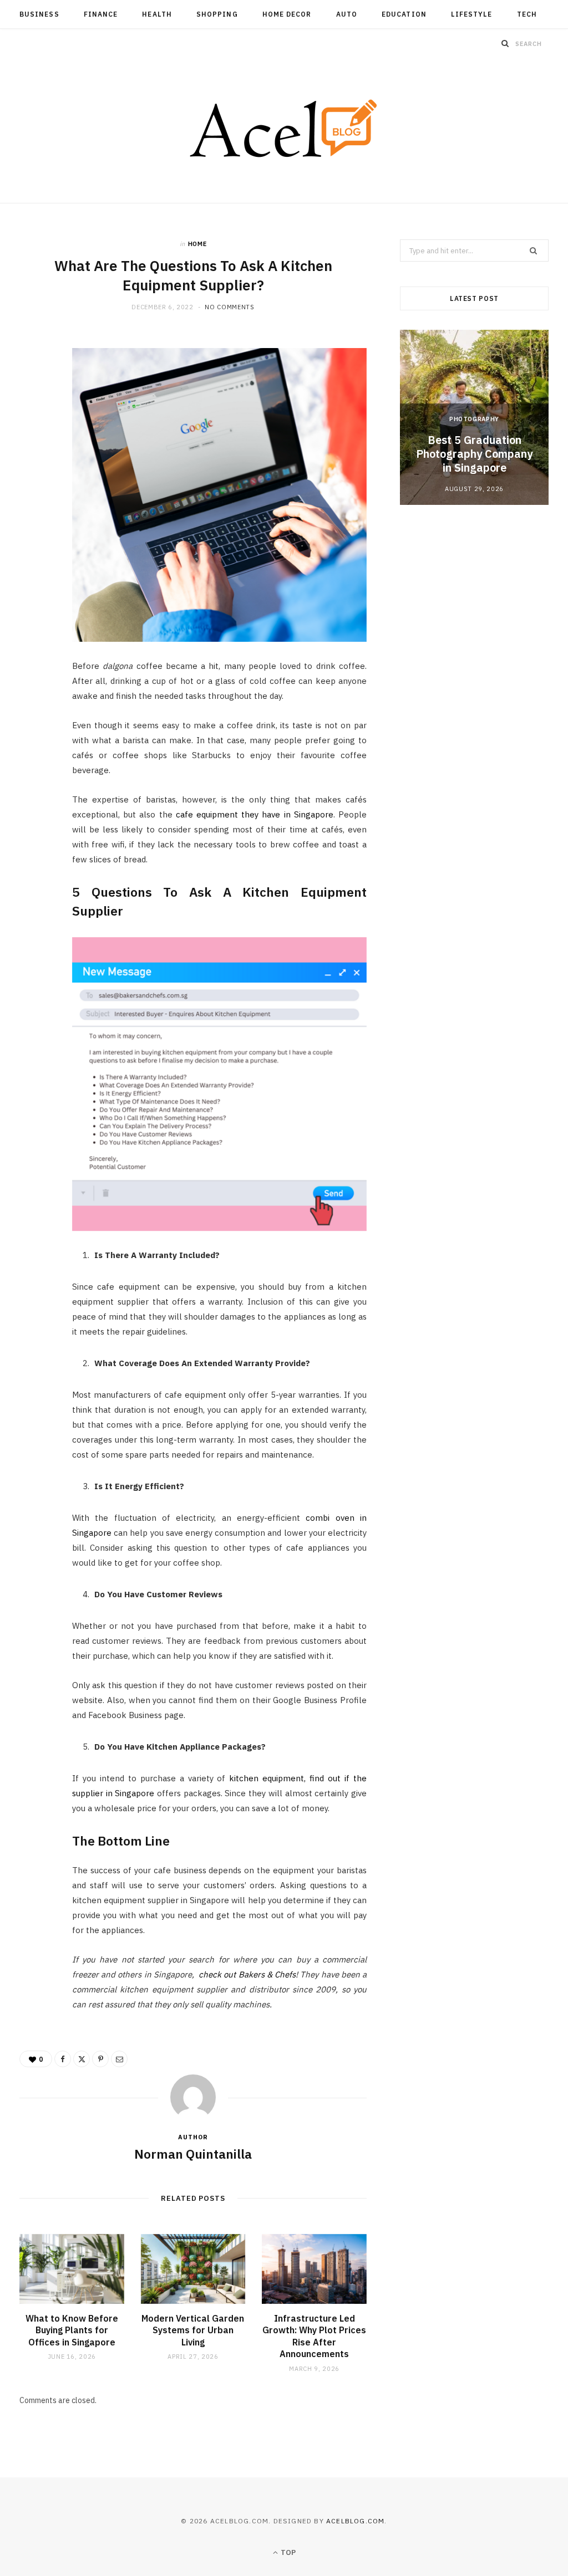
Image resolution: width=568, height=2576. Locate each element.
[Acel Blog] (284, 130)
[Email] (34, 461)
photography (474, 419)
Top (287, 2552)
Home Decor (287, 14)
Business (39, 14)
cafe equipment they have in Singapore (255, 814)
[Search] (505, 43)
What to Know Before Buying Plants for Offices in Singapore (72, 2330)
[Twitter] (34, 405)
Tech (527, 14)
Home (197, 244)
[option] (474, 417)
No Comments (229, 307)
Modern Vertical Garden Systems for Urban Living (193, 2330)
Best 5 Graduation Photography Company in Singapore (474, 454)
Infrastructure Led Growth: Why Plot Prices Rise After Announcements (314, 2336)
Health (157, 14)
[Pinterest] (34, 433)
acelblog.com (355, 2521)
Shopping (217, 14)
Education (404, 14)
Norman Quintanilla (193, 2154)
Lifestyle (472, 14)
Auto (347, 14)
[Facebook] (34, 376)
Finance (101, 14)
